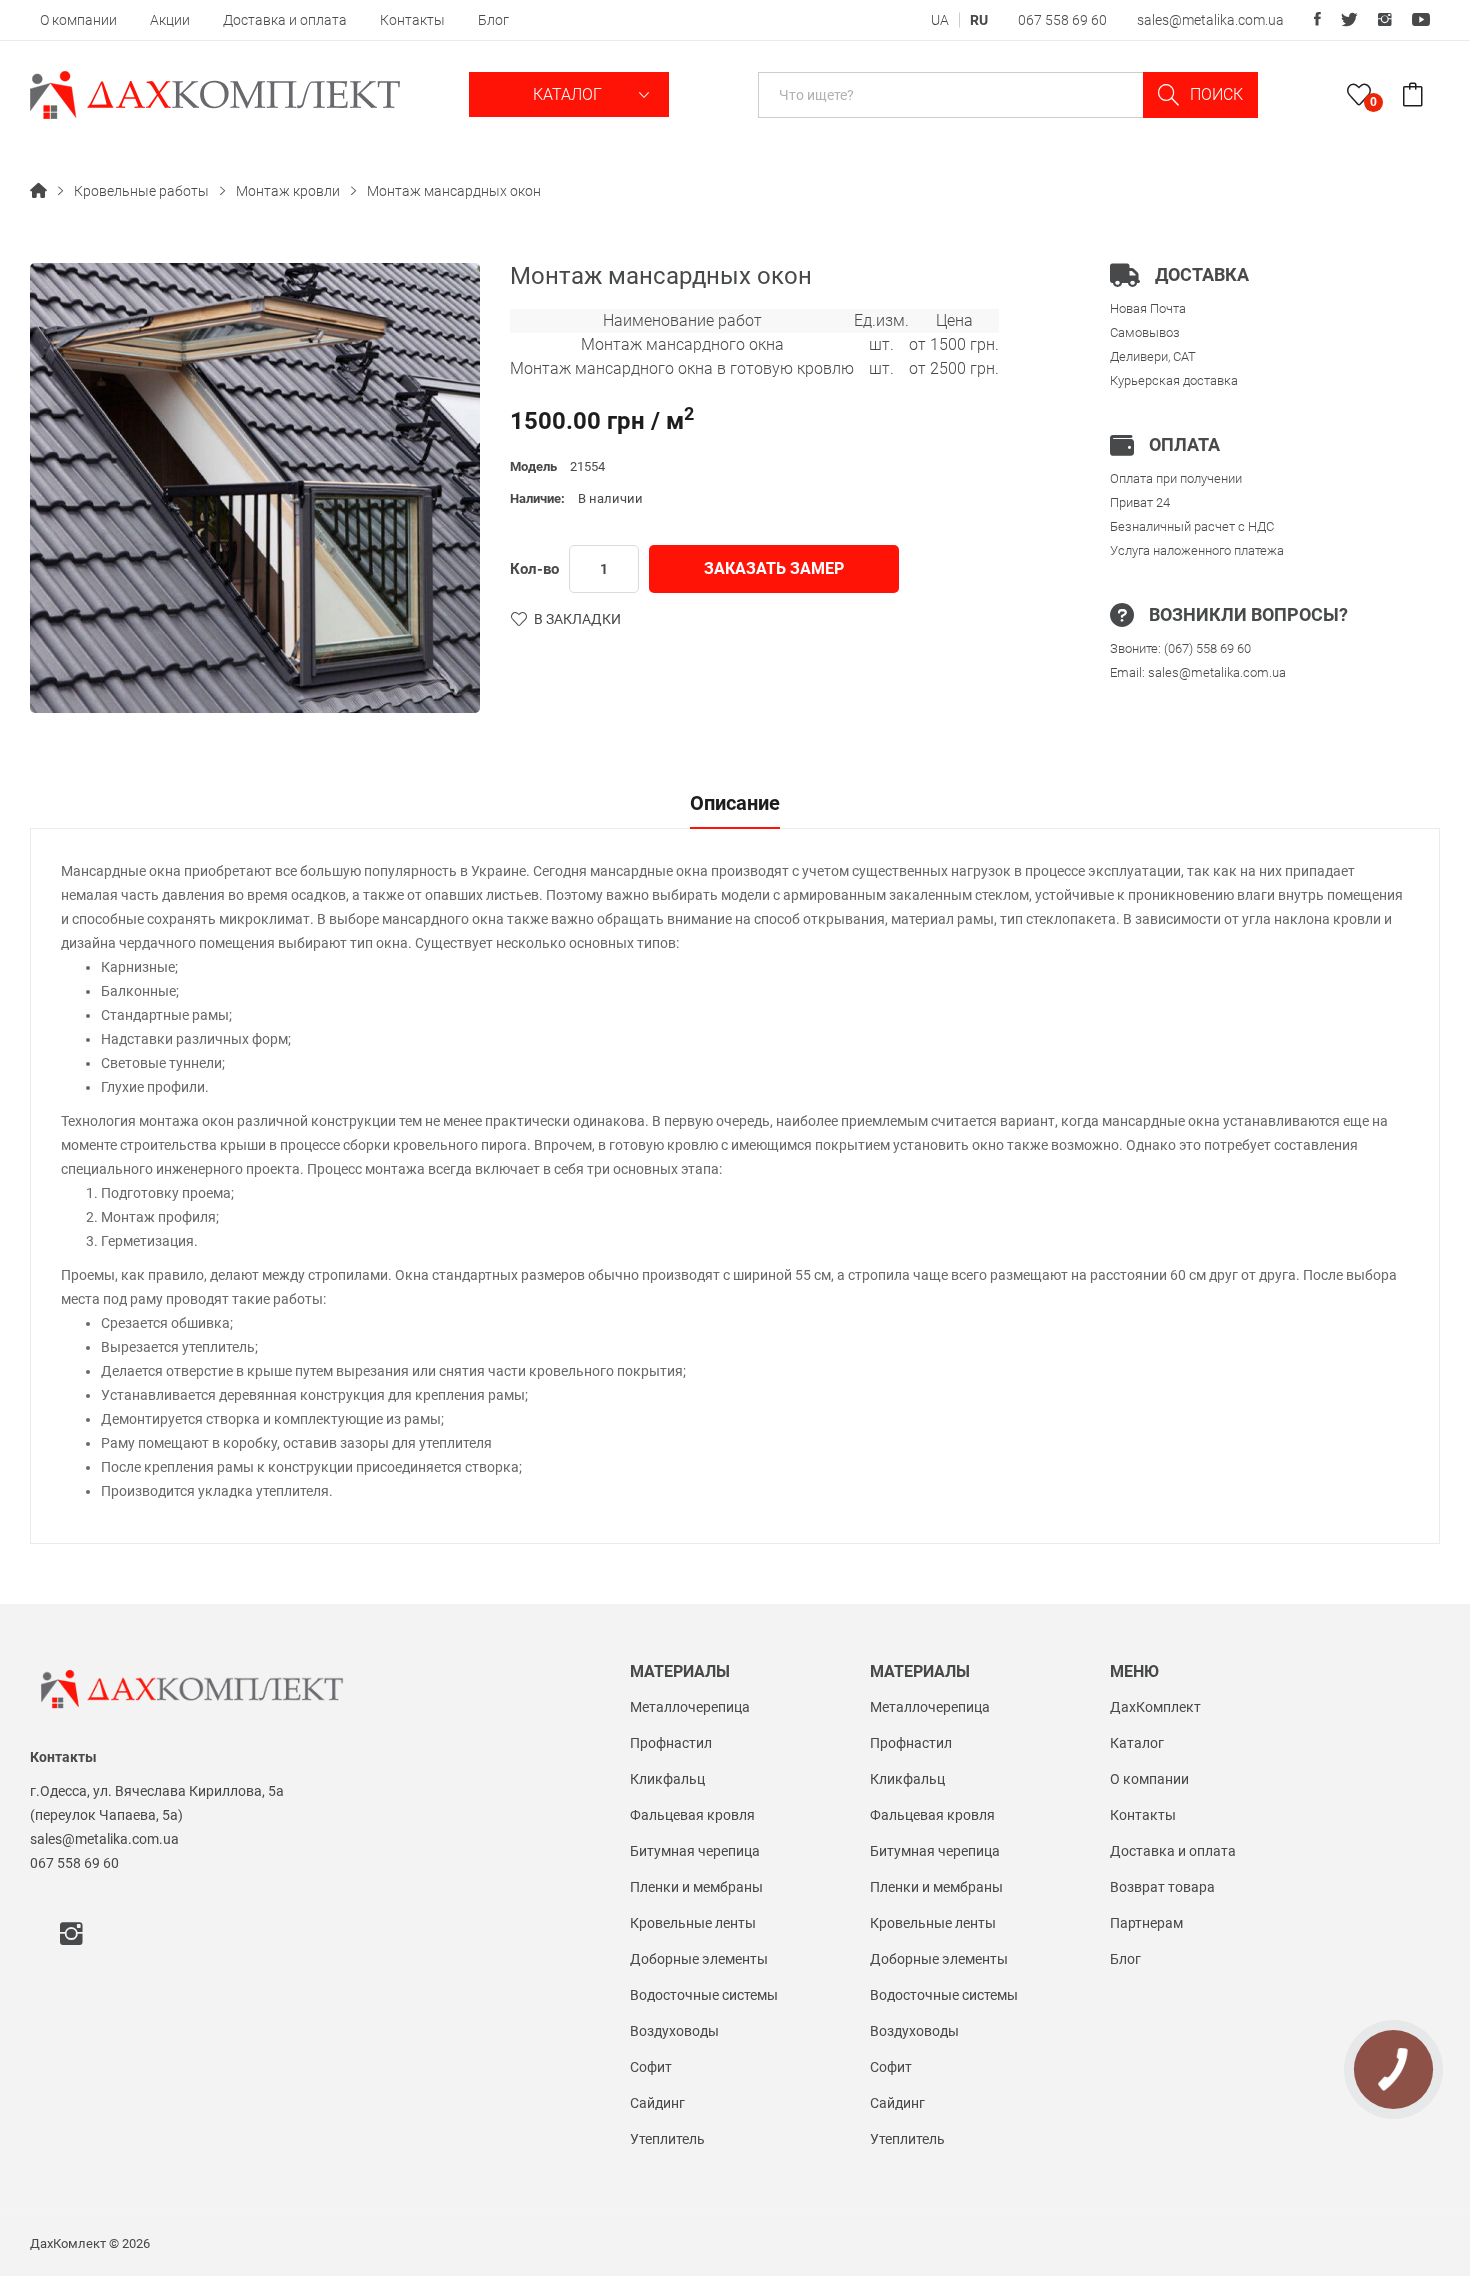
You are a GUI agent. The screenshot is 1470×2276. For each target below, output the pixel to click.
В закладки (577, 619)
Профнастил (671, 1743)
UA (940, 20)
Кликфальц (667, 1779)
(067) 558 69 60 (1207, 648)
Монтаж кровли (288, 191)
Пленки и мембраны (696, 1887)
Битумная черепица (695, 1851)
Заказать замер (774, 568)
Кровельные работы (141, 191)
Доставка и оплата (285, 20)
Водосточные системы (704, 1995)
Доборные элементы (699, 1959)
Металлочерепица (690, 1707)
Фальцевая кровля (692, 1815)
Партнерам (1146, 1923)
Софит (651, 2067)
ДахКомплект (1155, 1707)
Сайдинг (657, 2103)
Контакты (412, 20)
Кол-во (534, 569)
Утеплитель (667, 2139)
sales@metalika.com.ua (1210, 20)
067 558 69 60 (1062, 20)
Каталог (569, 94)
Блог (493, 20)
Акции (170, 20)
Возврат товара (1162, 1887)
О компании (78, 20)
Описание (735, 804)
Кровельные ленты (693, 1923)
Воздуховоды (674, 2031)
